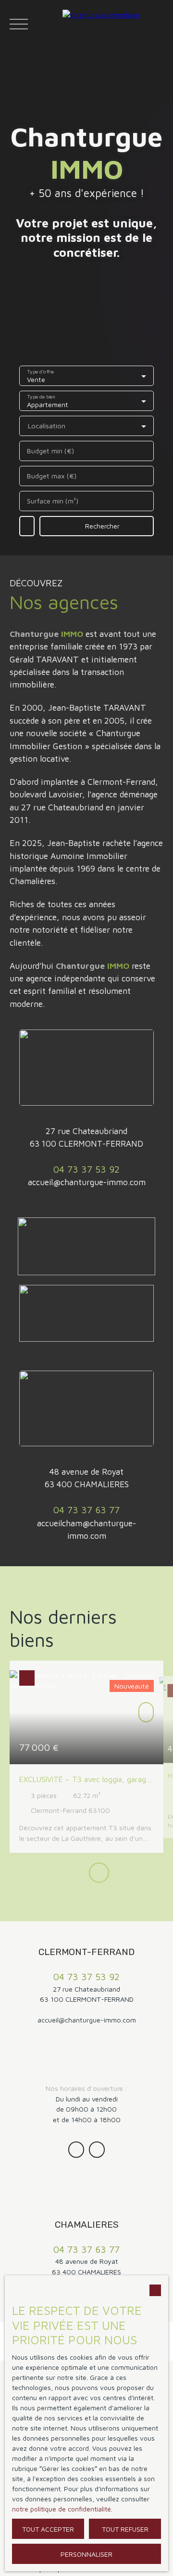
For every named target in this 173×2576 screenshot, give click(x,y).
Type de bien (41, 396)
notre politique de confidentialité (62, 2509)
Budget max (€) (52, 476)
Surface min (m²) (53, 501)
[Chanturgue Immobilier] (115, 24)
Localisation (47, 426)
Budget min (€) (50, 451)
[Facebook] (97, 2149)
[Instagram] (76, 2149)
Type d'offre (41, 371)
